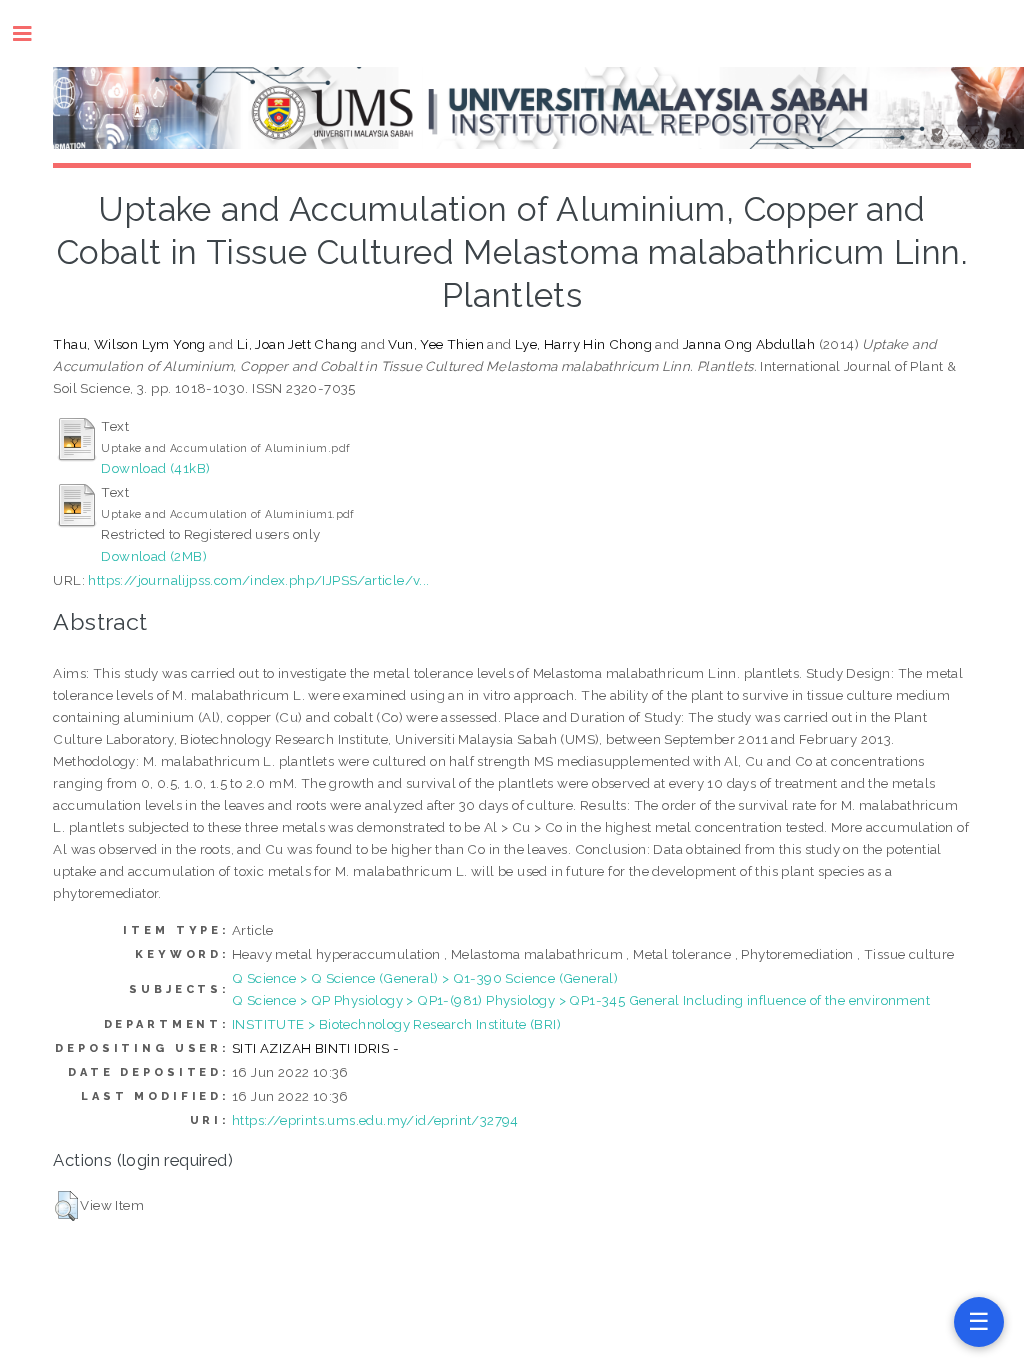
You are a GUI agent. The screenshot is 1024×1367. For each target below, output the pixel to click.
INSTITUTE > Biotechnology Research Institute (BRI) (396, 1024)
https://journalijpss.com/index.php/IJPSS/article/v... (258, 580)
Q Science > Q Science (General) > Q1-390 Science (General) (425, 978)
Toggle (32, 33)
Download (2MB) (154, 556)
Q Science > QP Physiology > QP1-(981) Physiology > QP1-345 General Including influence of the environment (581, 1000)
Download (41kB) (155, 468)
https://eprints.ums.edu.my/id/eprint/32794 (375, 1120)
